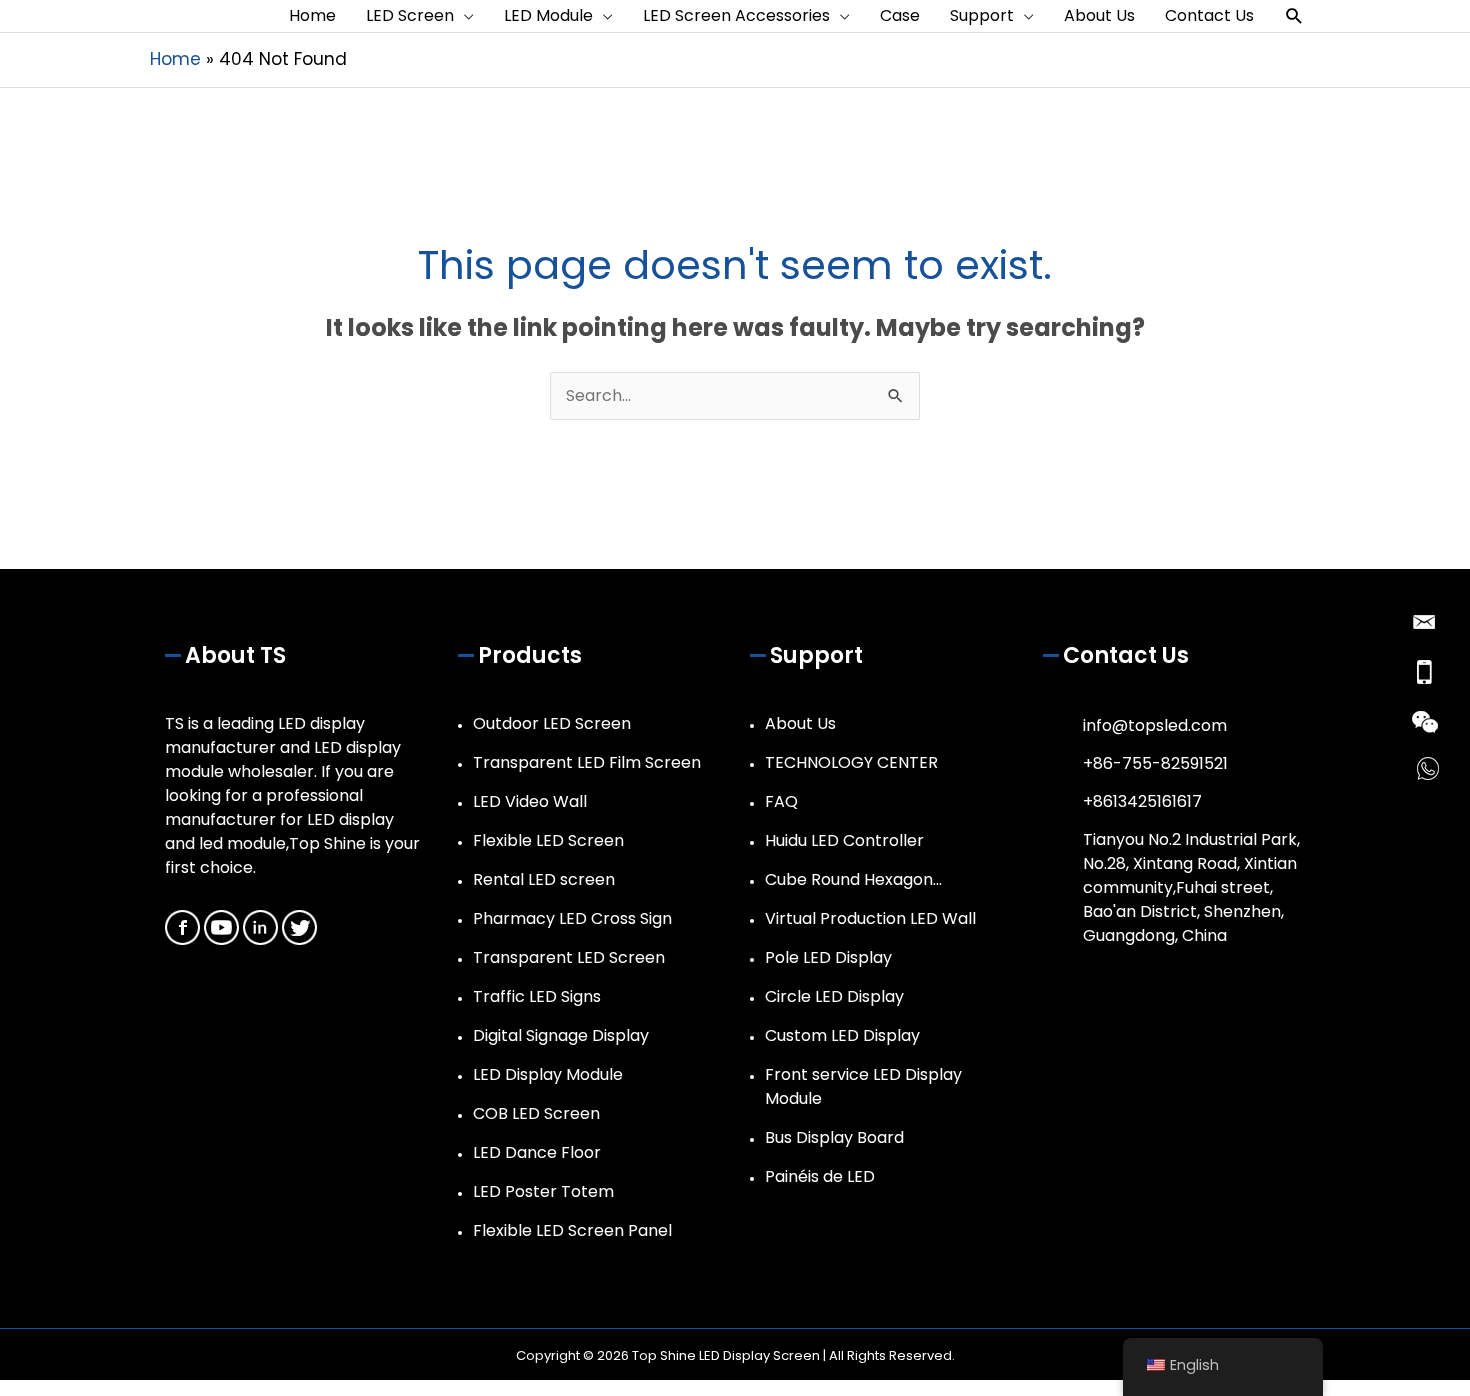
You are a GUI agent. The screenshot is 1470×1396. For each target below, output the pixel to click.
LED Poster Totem (543, 1191)
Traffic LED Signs (537, 996)
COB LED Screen (536, 1113)
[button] (1294, 16)
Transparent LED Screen (569, 957)
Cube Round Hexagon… (853, 879)
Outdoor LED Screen (552, 723)
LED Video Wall (530, 801)
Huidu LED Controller (844, 840)
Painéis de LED (820, 1176)
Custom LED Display (842, 1035)
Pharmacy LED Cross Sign (572, 918)
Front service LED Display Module (863, 1086)
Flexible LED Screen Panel (572, 1230)
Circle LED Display (834, 996)
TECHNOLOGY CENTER (851, 762)
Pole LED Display (828, 957)
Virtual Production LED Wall (870, 918)
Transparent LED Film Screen (587, 762)
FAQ (781, 801)
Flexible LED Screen (548, 840)
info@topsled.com (1155, 725)
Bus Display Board (834, 1137)
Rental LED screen (544, 879)
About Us (800, 723)
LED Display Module (548, 1074)
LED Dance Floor (537, 1152)
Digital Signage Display (561, 1035)
